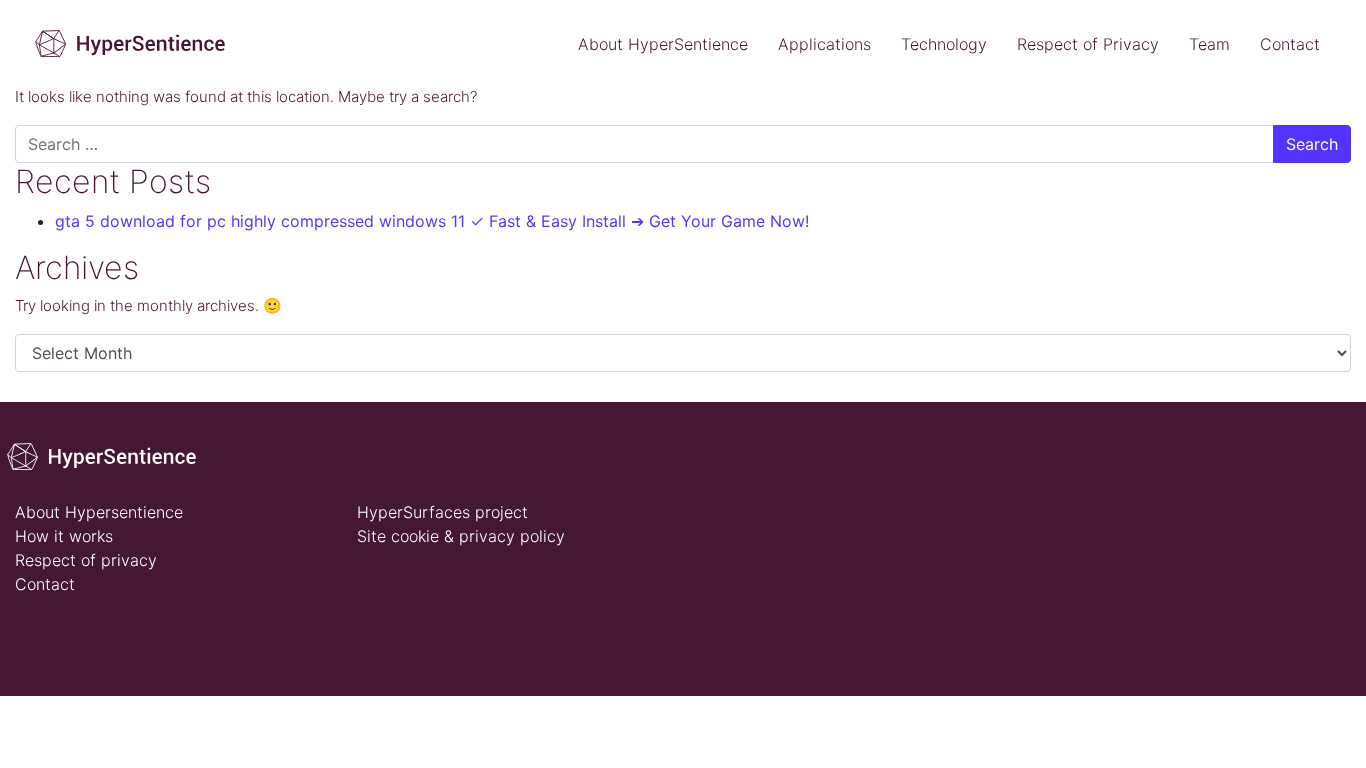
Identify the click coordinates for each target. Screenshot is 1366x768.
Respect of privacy (86, 560)
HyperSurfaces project (442, 512)
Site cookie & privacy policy (461, 536)
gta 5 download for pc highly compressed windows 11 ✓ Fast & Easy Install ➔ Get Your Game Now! (432, 221)
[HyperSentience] (108, 455)
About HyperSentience (663, 44)
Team (1209, 44)
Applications (824, 44)
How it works (64, 536)
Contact (1290, 44)
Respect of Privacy (1088, 44)
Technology (944, 44)
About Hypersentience (99, 512)
